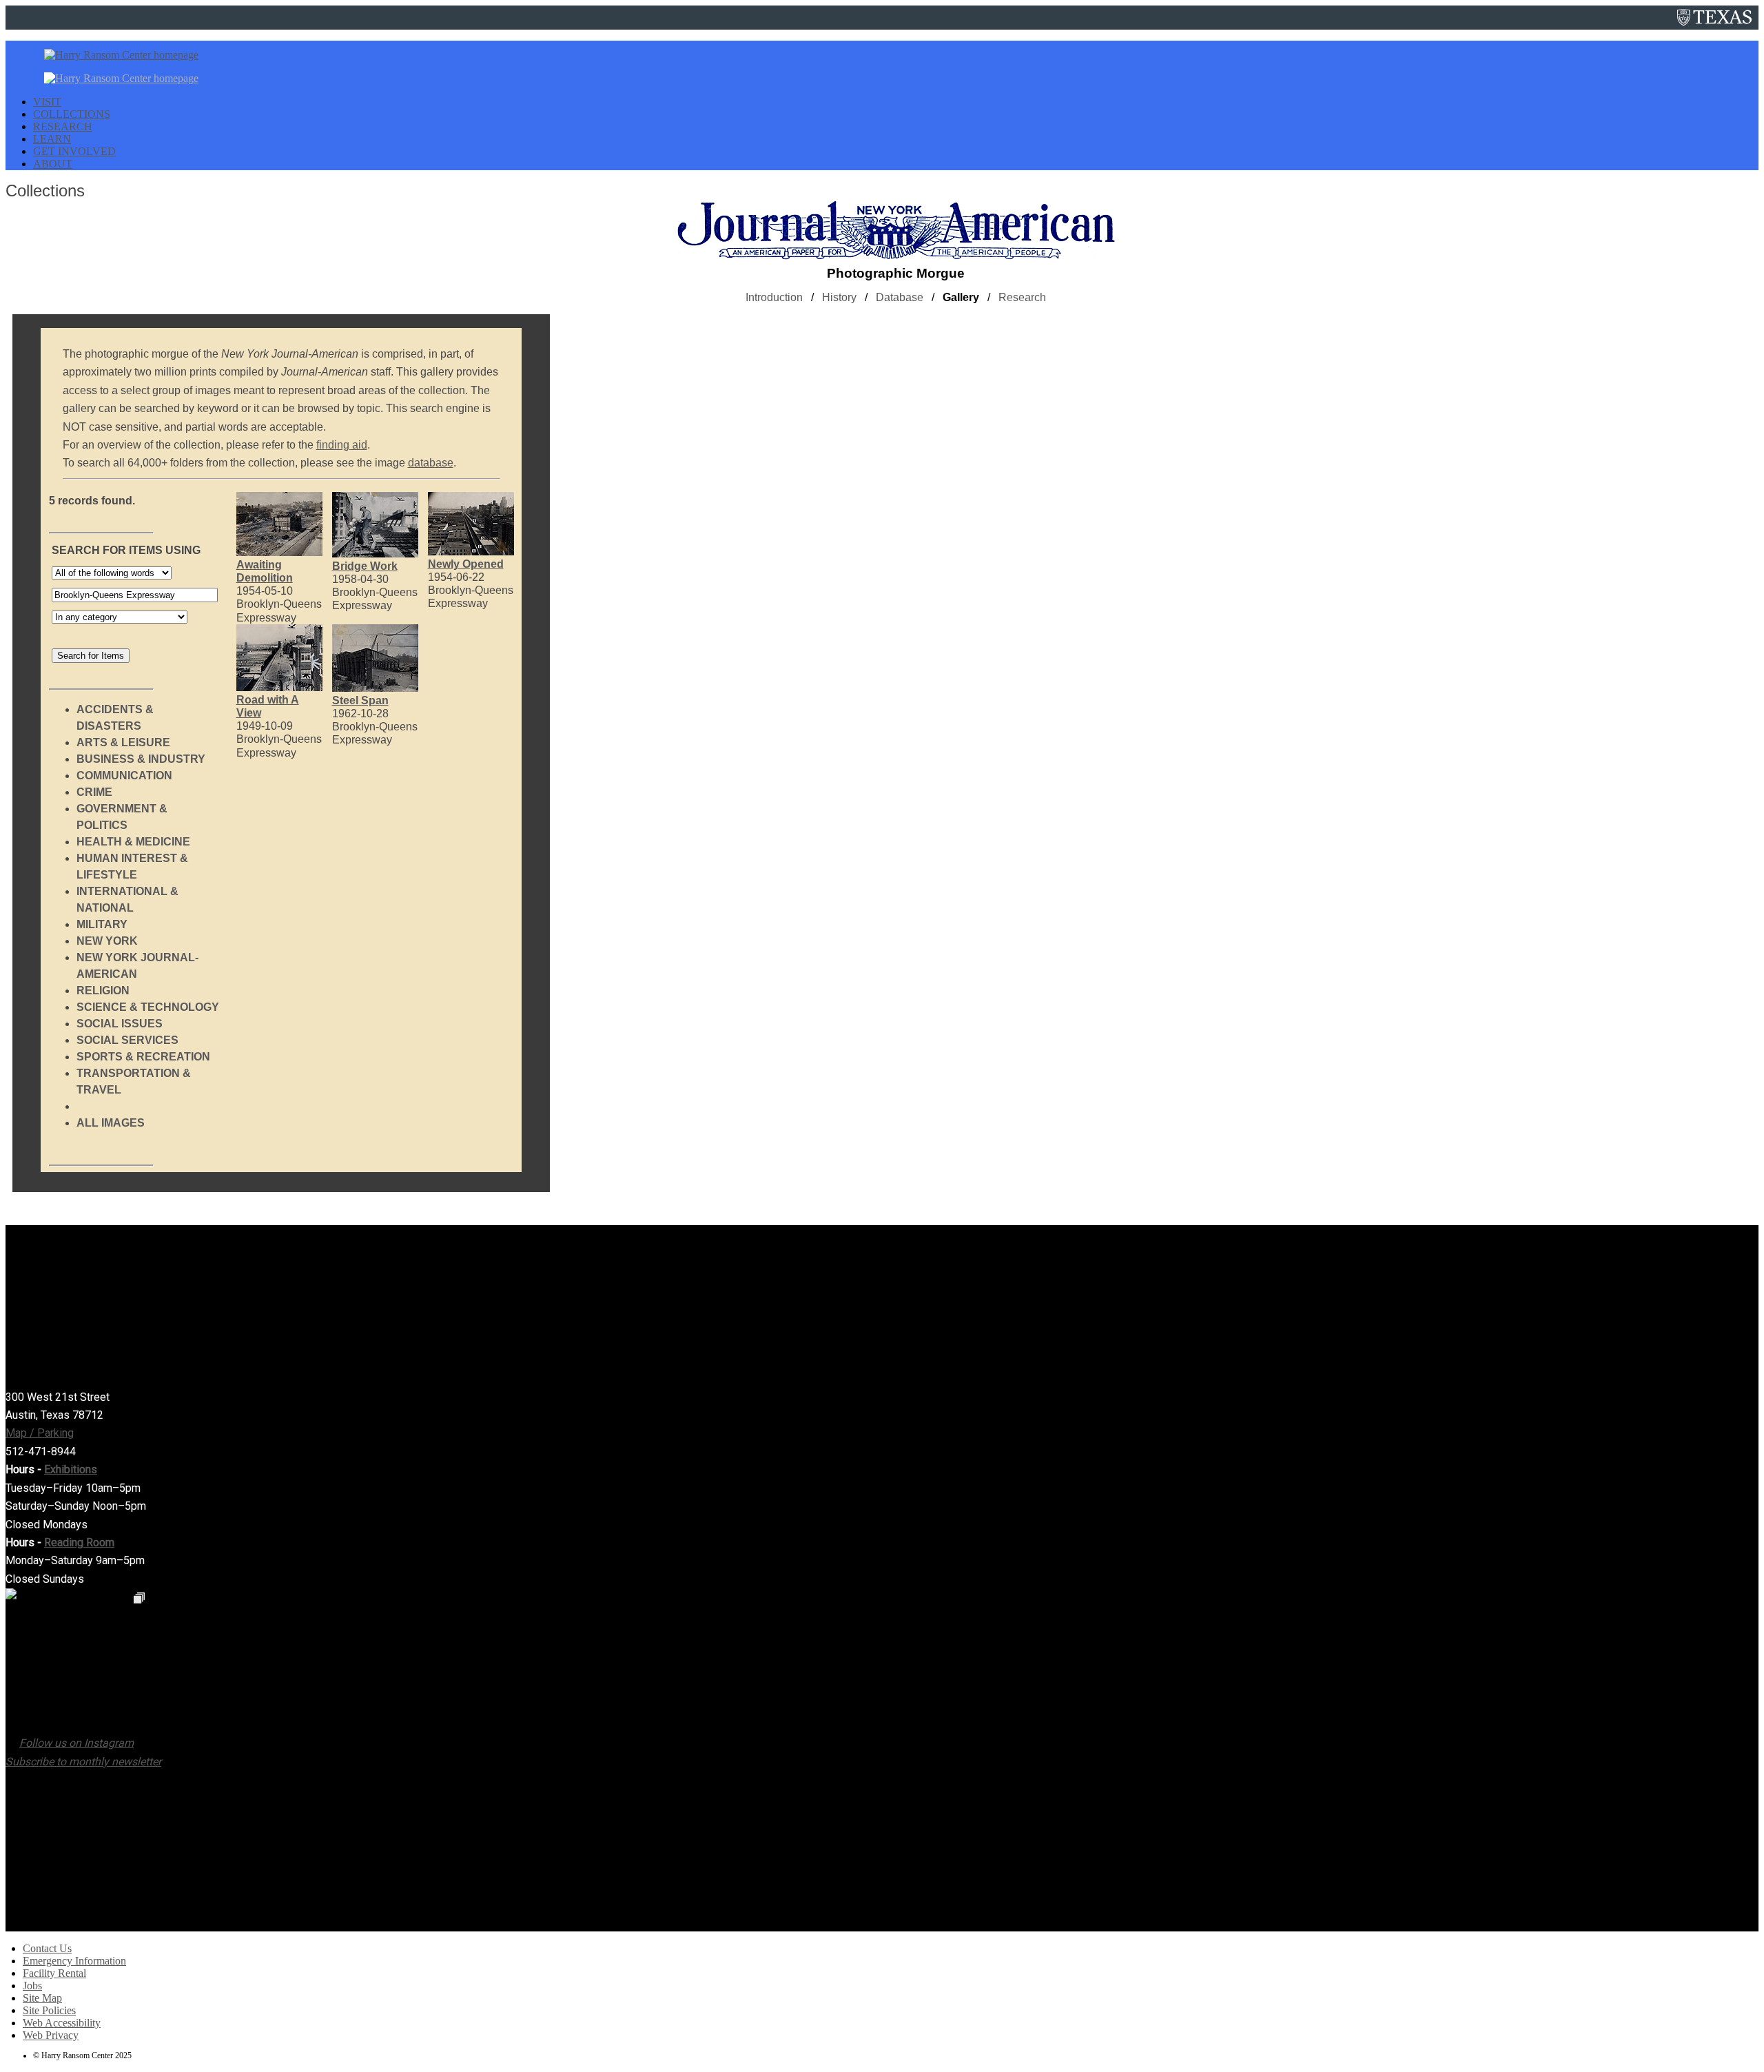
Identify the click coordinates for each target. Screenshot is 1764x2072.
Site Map (42, 1998)
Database (900, 297)
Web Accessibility (62, 2023)
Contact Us (47, 1948)
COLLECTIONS (72, 114)
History (839, 297)
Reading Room (79, 1542)
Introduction (774, 297)
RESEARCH (63, 126)
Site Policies (49, 2010)
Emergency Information (74, 1961)
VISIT (47, 102)
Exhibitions (71, 1469)
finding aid (342, 445)
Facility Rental (54, 1973)
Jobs (32, 1986)
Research (1022, 297)
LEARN (52, 139)
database (431, 463)
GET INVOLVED (74, 151)
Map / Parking (40, 1433)
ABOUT (53, 164)
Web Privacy (51, 2035)
